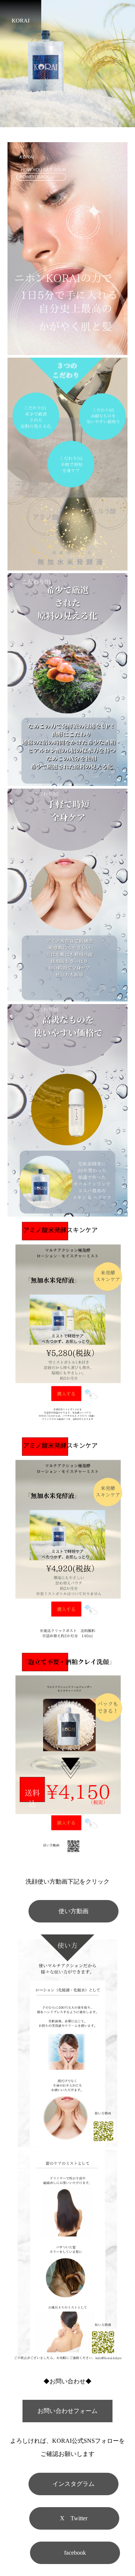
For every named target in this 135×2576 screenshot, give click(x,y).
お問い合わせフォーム (67, 2411)
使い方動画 (73, 1911)
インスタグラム (73, 2484)
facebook (75, 2553)
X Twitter (74, 2518)
